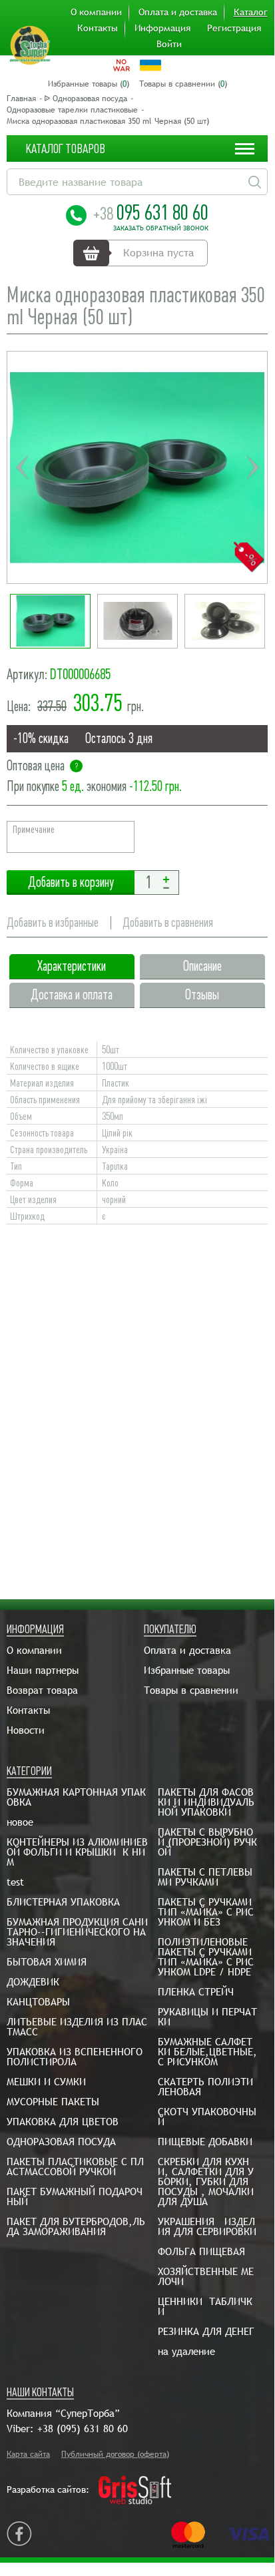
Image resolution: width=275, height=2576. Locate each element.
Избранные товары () (89, 84)
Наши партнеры (43, 1670)
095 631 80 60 (151, 212)
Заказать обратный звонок (161, 228)
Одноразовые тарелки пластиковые (72, 110)
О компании (96, 12)
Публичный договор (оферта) (115, 2454)
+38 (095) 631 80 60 (83, 2429)
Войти (169, 44)
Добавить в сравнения (168, 922)
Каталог (251, 12)
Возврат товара (42, 1690)
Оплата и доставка (178, 12)
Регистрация (234, 28)
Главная (21, 99)
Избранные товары (187, 1670)
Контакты (98, 28)
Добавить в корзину (71, 883)
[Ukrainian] (150, 65)
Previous (22, 467)
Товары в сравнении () (183, 84)
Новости (26, 1730)
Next (252, 467)
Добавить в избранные (53, 922)
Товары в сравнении (191, 1690)
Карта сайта (28, 2454)
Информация (162, 28)
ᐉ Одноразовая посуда (86, 99)
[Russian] (122, 65)
